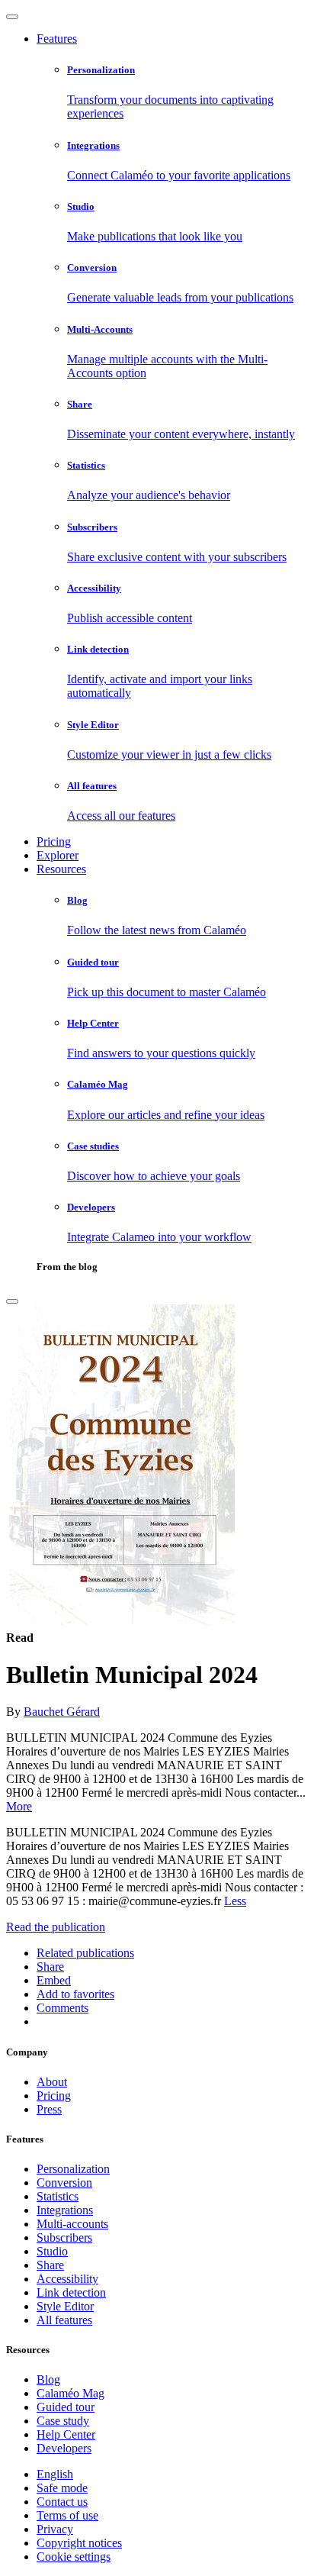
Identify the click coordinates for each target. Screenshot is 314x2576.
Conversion (64, 2183)
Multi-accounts (72, 2224)
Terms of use (67, 2515)
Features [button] (57, 39)
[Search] (12, 1301)
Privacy (55, 2529)
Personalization (73, 2169)
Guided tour (66, 2407)
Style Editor (65, 2306)
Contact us (62, 2502)
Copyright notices (79, 2543)
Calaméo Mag (70, 2393)
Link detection (71, 2292)
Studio (52, 2251)
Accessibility (67, 2279)
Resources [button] (61, 869)
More (19, 1806)
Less (235, 1901)
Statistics (58, 2196)
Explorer (58, 855)
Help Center (66, 2434)
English (55, 2474)
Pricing (54, 841)
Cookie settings (74, 2557)
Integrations (65, 2210)
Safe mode (62, 2488)
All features (64, 2320)
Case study (63, 2421)
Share (50, 2265)
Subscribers (64, 2237)
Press (49, 2109)
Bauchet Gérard (62, 1712)
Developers (64, 2448)
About (52, 2082)
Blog (48, 2379)
